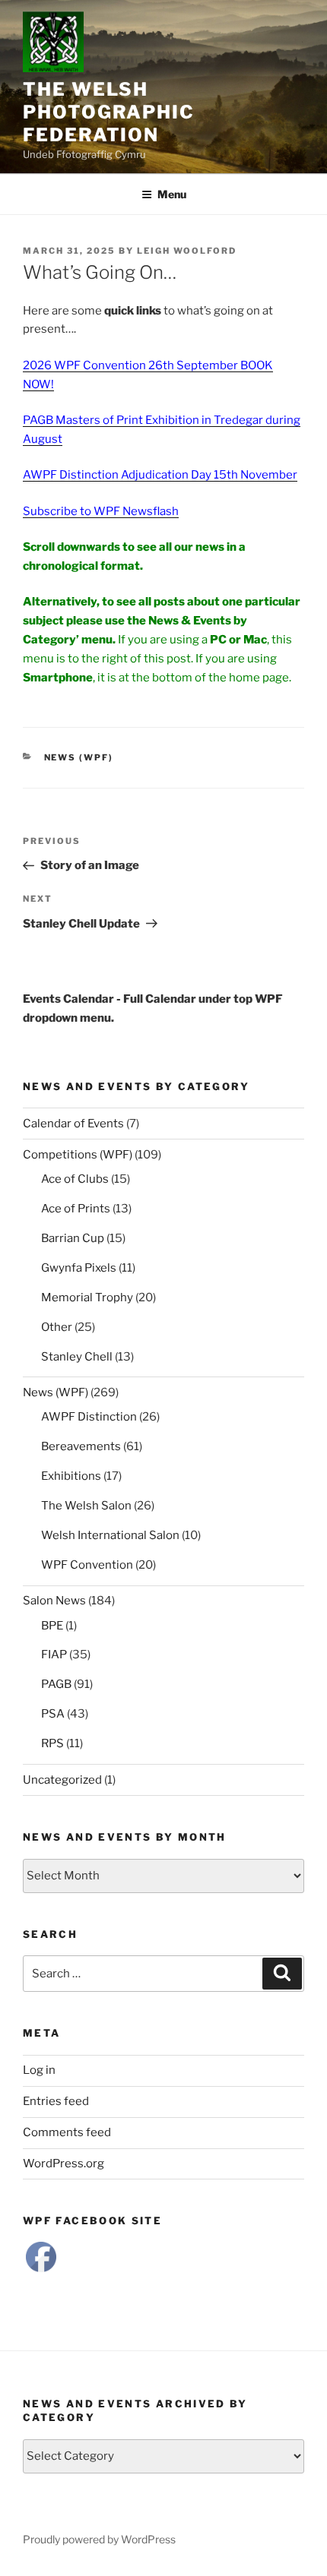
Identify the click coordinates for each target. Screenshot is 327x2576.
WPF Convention (87, 1565)
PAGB (56, 1684)
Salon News (54, 1601)
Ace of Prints (76, 1209)
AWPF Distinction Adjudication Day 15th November (160, 475)
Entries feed (56, 2101)
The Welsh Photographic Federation (109, 112)
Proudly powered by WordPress (99, 2539)
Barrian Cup (73, 1238)
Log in (39, 2070)
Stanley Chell (77, 1357)
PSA (53, 1714)
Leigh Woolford (187, 251)
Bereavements (81, 1446)
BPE (52, 1626)
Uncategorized (62, 1780)
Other (57, 1327)
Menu (172, 194)
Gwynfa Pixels (79, 1268)
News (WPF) (79, 757)
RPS (52, 1743)
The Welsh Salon (86, 1506)
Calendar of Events (73, 1124)
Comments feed (67, 2132)
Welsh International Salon (110, 1535)
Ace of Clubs (75, 1179)
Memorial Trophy (87, 1297)
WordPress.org (63, 2164)
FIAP (54, 1655)
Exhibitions (71, 1476)
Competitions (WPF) (78, 1155)
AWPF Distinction (89, 1417)
